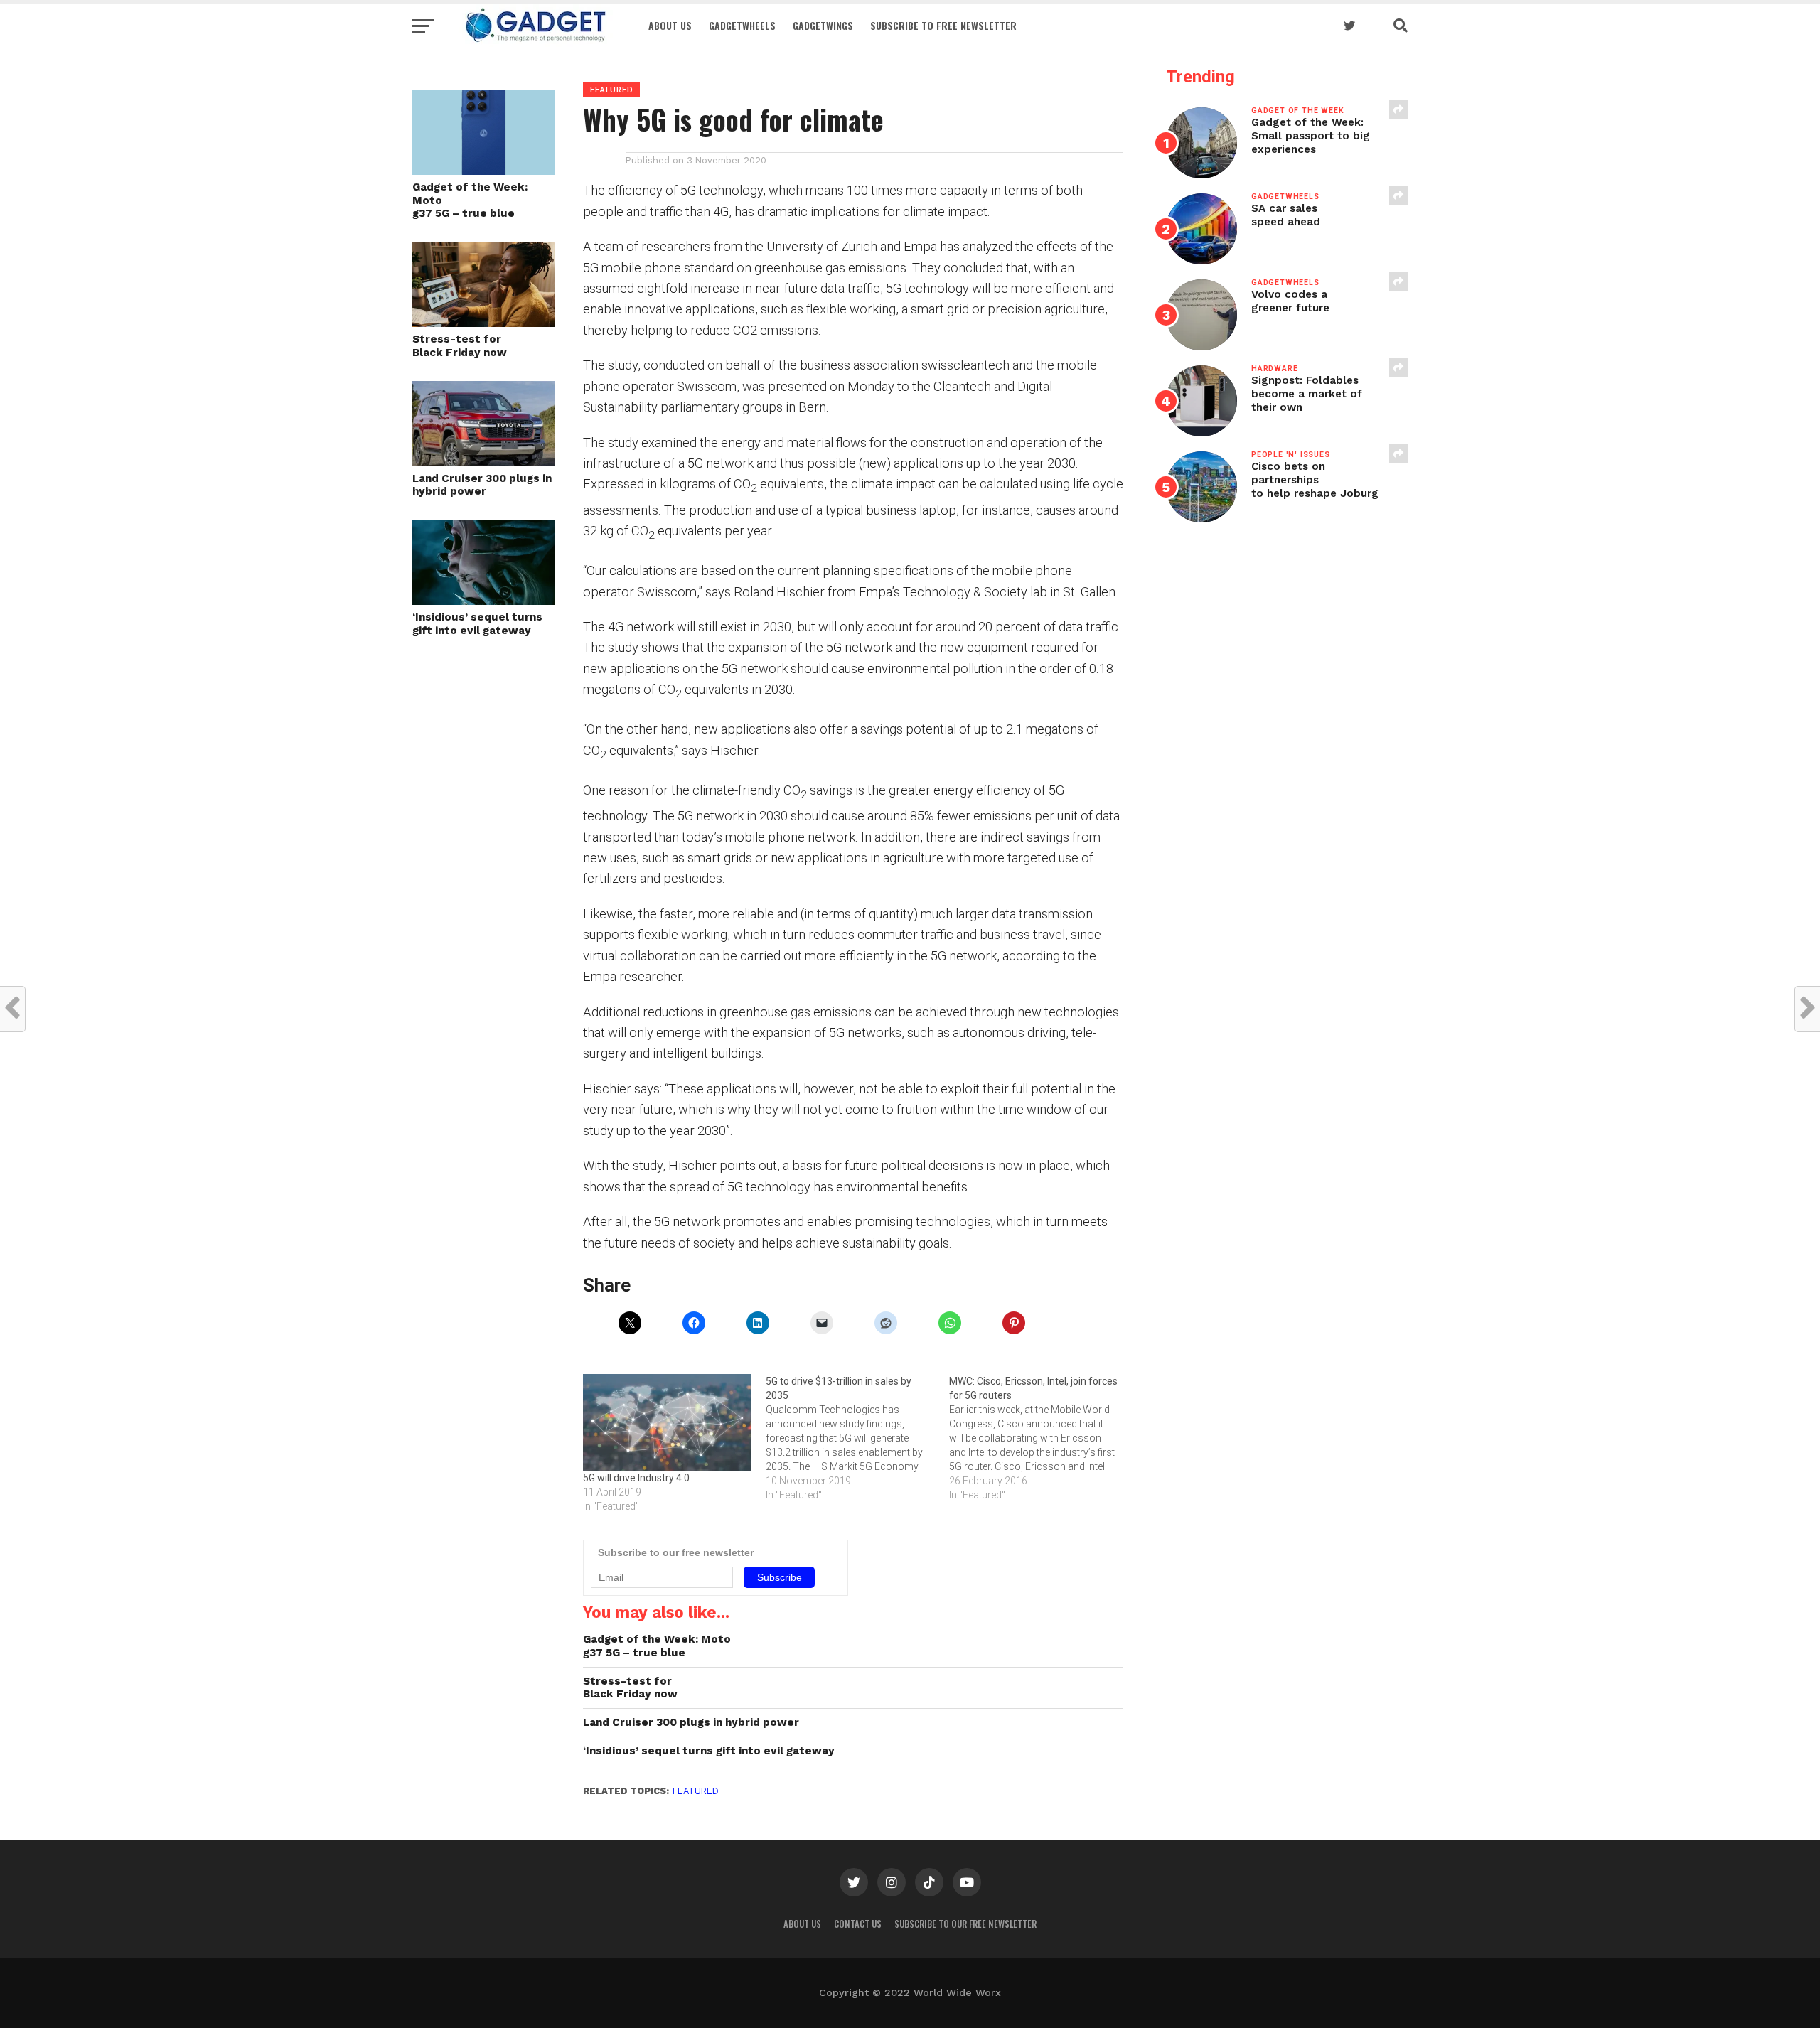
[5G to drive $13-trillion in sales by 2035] (857, 1438)
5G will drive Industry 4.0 (636, 1478)
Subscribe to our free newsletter (965, 1924)
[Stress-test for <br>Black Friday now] (483, 322)
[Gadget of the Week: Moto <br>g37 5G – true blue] (483, 170)
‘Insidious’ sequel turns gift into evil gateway (477, 624)
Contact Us (858, 1924)
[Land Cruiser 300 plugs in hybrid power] (483, 462)
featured (696, 1791)
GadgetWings (823, 25)
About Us (670, 25)
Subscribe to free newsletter (943, 25)
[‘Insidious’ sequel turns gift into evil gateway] (483, 600)
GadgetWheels (742, 25)
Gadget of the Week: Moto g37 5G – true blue (470, 200)
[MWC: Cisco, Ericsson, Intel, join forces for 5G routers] (1040, 1438)
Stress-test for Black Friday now (460, 346)
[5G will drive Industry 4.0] (667, 1422)
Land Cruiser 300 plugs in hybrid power (482, 485)
